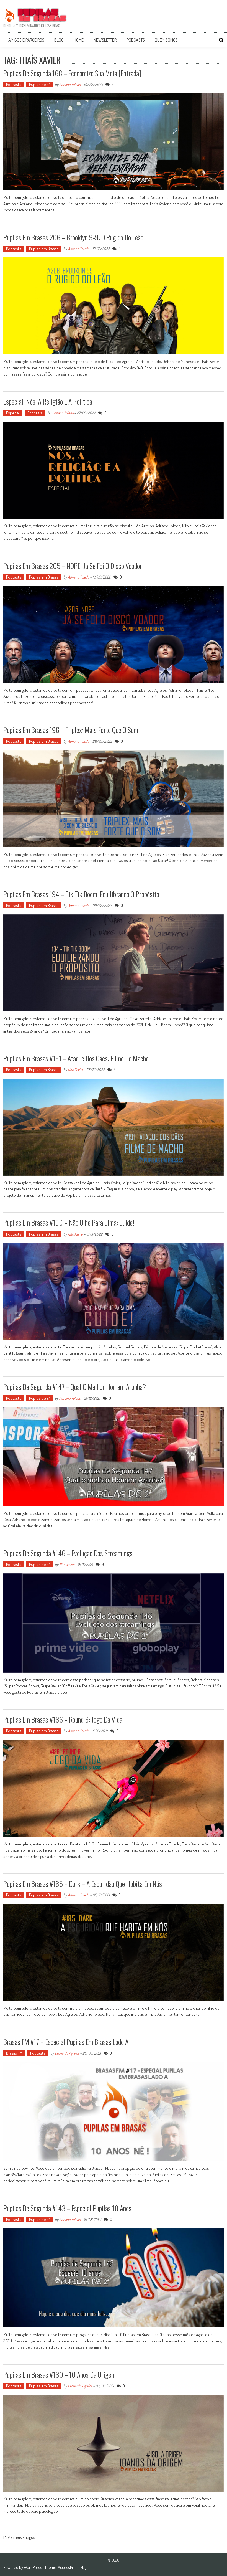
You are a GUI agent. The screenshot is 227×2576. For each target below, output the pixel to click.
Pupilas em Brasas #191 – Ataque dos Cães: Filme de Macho (76, 1058)
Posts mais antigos (19, 2538)
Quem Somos (166, 40)
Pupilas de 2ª (39, 84)
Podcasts (136, 40)
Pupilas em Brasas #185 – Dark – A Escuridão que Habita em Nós (83, 1884)
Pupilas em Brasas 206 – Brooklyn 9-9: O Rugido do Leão (73, 237)
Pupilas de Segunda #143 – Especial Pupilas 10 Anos (67, 2208)
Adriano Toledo (70, 84)
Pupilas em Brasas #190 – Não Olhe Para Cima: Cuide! (69, 1222)
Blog (59, 40)
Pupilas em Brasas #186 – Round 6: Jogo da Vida (63, 1719)
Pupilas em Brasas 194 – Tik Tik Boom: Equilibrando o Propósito (81, 894)
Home (79, 40)
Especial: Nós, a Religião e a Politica (48, 401)
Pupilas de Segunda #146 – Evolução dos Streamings (68, 1553)
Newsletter (105, 40)
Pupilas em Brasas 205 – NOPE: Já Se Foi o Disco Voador (73, 566)
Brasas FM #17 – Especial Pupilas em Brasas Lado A (66, 2042)
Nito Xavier (75, 1070)
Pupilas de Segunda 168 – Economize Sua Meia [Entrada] (72, 73)
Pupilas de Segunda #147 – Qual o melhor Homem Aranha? (75, 1387)
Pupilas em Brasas (44, 249)
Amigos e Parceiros (26, 40)
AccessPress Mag (72, 2567)
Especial (13, 413)
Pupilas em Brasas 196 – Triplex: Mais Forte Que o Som (71, 730)
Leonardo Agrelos (67, 2053)
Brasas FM (14, 2053)
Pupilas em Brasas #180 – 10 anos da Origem (60, 2375)
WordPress (33, 2567)
